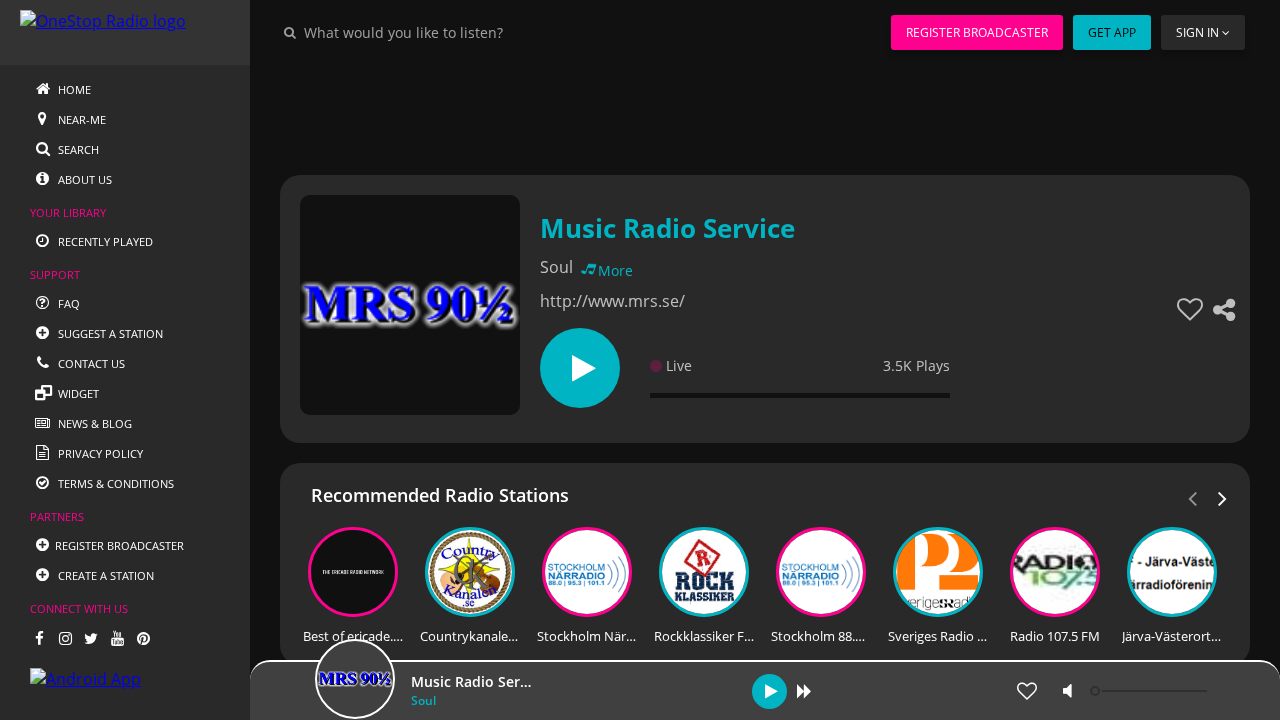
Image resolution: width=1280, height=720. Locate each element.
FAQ (67, 303)
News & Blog (93, 423)
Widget (77, 393)
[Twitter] (91, 638)
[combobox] (464, 32)
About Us (83, 179)
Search (77, 149)
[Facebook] (39, 638)
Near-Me (80, 119)
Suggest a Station (109, 333)
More (615, 270)
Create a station (104, 575)
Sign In (1197, 32)
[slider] (1151, 691)
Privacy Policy (99, 453)
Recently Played (104, 241)
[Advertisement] (765, 110)
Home (73, 89)
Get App (1112, 32)
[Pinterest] (143, 638)
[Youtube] (117, 638)
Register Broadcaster (977, 32)
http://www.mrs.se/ (612, 301)
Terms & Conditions (114, 483)
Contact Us (90, 363)
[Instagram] (65, 638)
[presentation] (1223, 497)
